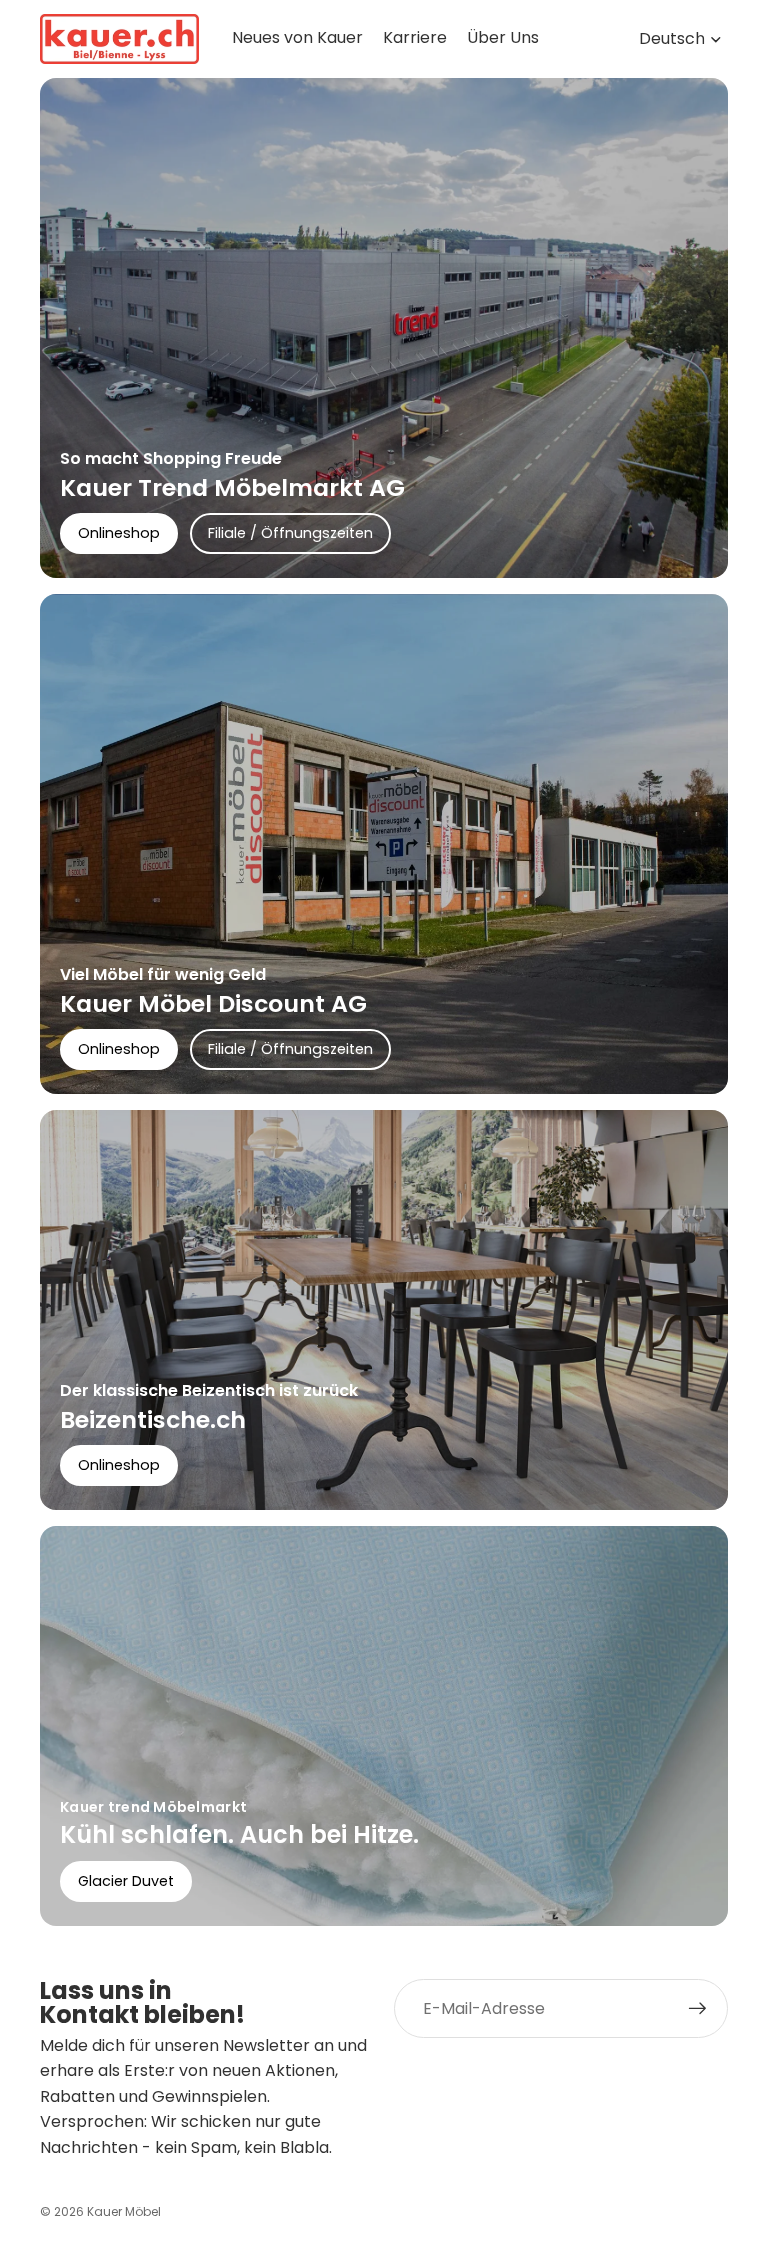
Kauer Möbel (124, 2211)
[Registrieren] (698, 2009)
